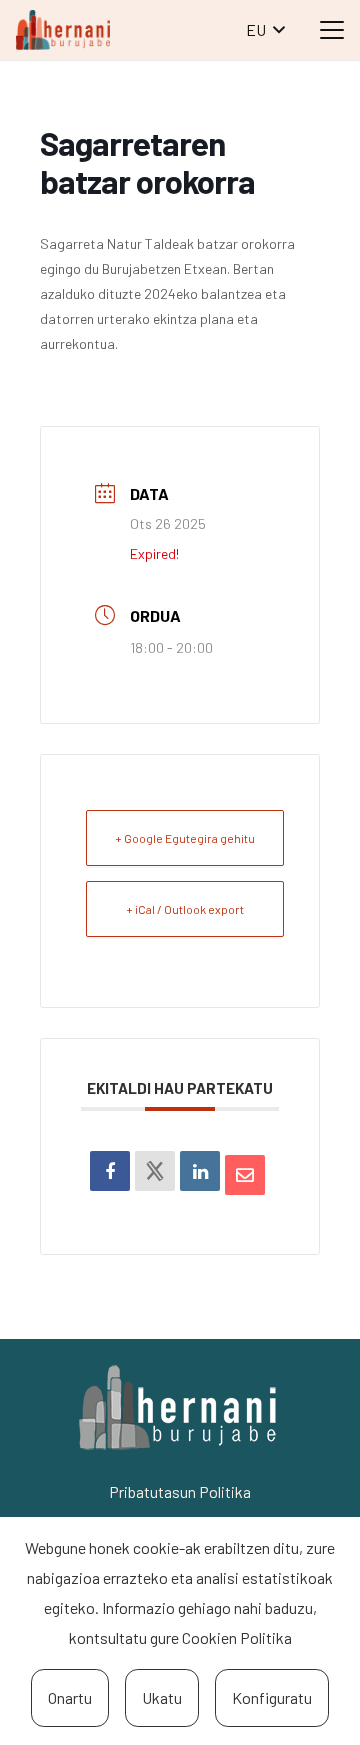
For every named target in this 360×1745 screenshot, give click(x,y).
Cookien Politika (237, 1637)
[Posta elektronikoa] (245, 1175)
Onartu (70, 1697)
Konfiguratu (272, 1697)
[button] (265, 30)
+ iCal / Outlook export (185, 909)
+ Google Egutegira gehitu (185, 838)
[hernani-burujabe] (63, 30)
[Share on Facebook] (110, 1171)
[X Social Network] (155, 1171)
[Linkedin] (200, 1171)
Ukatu (162, 1697)
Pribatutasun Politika (180, 1491)
